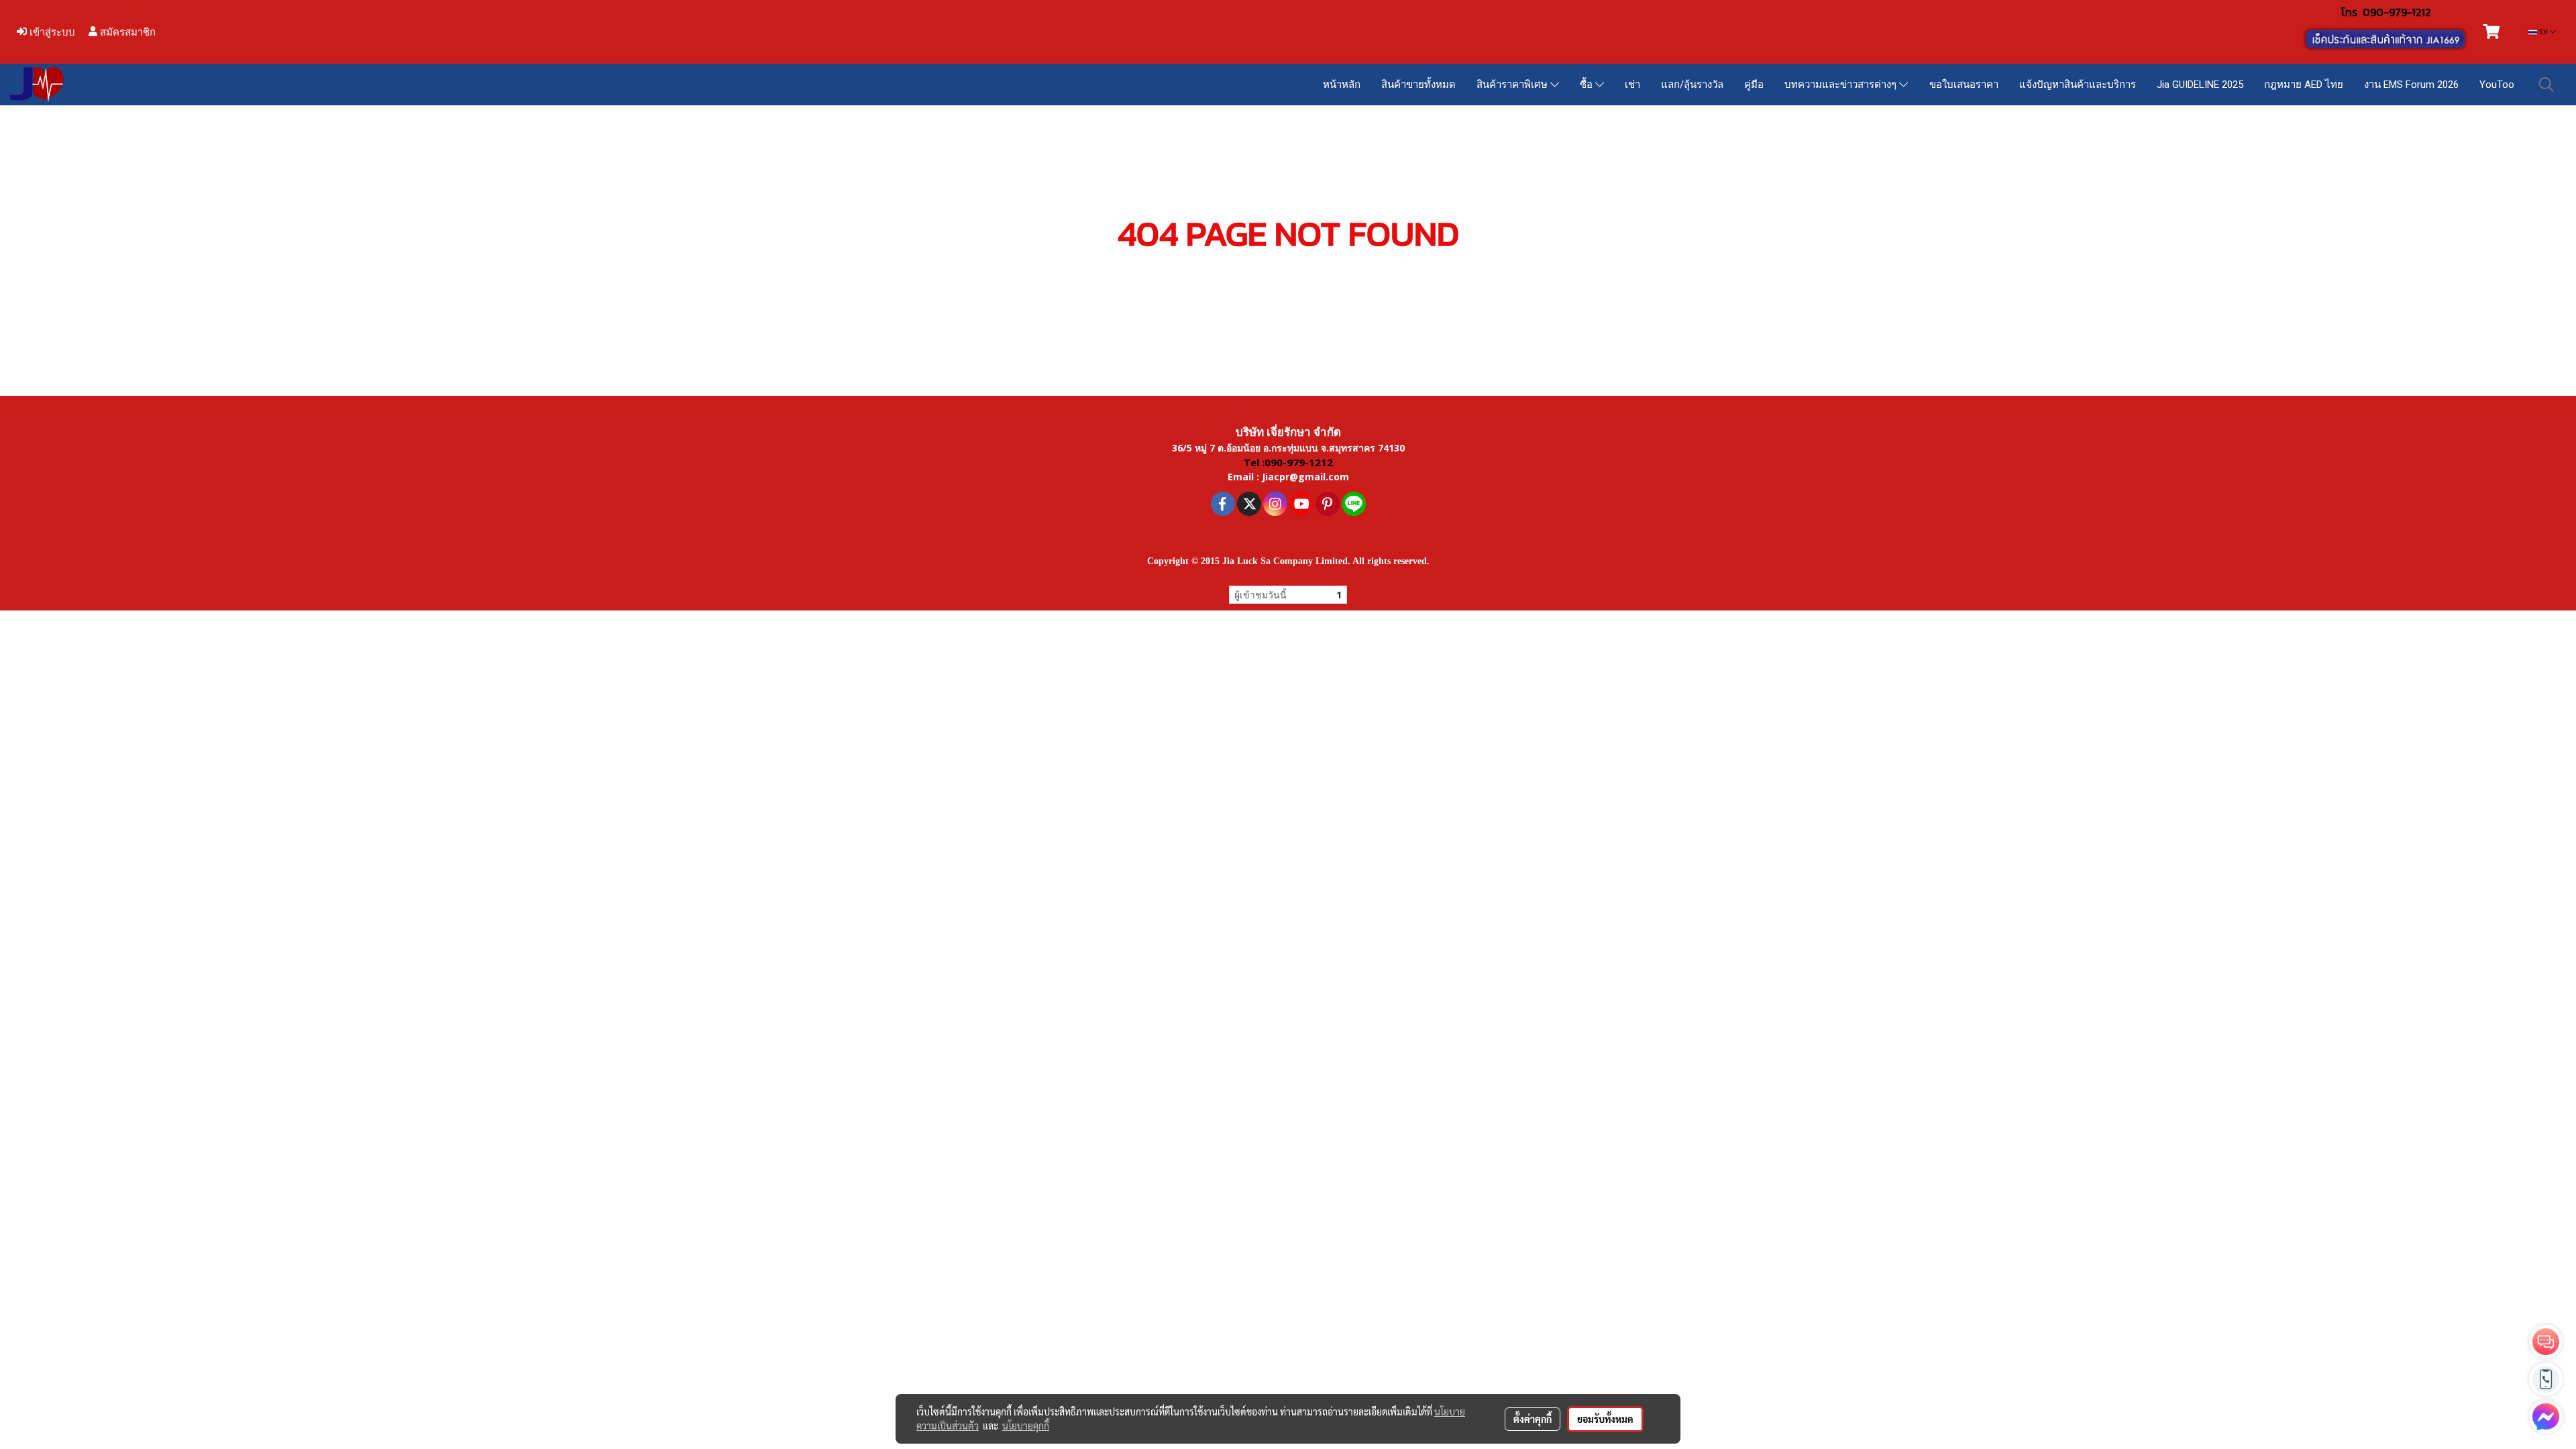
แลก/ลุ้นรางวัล (1692, 85)
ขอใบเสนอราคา (1964, 85)
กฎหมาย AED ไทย (2304, 85)
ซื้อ (1588, 85)
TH (2543, 32)
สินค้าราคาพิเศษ (1513, 85)
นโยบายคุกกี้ (1026, 1426)
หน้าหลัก (1342, 85)
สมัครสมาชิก (126, 32)
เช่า (1632, 85)
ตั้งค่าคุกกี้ (1533, 1419)
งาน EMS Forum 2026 (2411, 85)
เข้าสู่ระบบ (51, 32)
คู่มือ (1754, 85)
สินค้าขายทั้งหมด (1418, 85)
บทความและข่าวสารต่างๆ (1842, 85)
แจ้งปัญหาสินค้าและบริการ (2078, 85)
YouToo (2497, 85)
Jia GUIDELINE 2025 (2200, 85)
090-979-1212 (2397, 12)
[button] (2546, 85)
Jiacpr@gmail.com (1305, 477)
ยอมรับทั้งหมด (1605, 1419)
